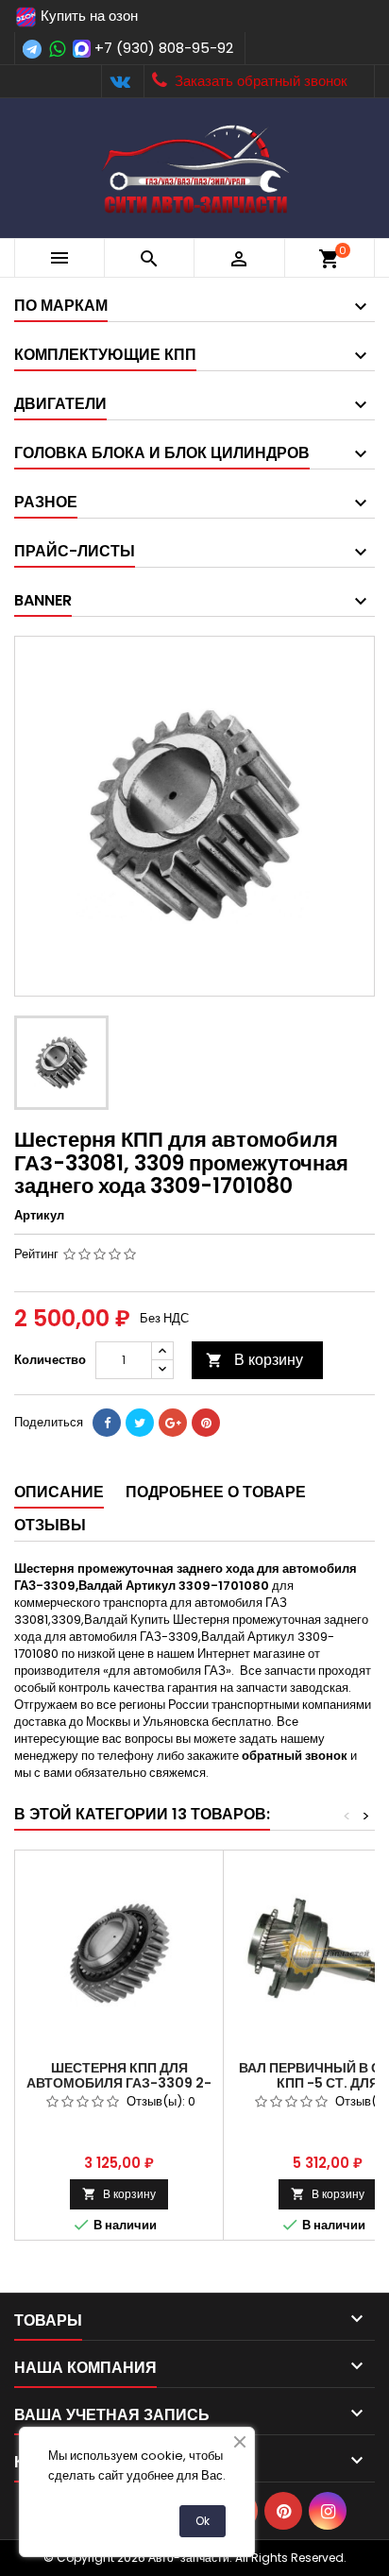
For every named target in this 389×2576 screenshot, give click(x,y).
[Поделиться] (107, 1423)
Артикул (39, 1216)
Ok (203, 2521)
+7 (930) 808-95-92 (164, 48)
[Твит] (140, 1423)
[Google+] (173, 1423)
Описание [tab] (59, 1492)
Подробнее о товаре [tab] (216, 1492)
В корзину (254, 1360)
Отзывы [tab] (50, 1525)
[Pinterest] (206, 1423)
